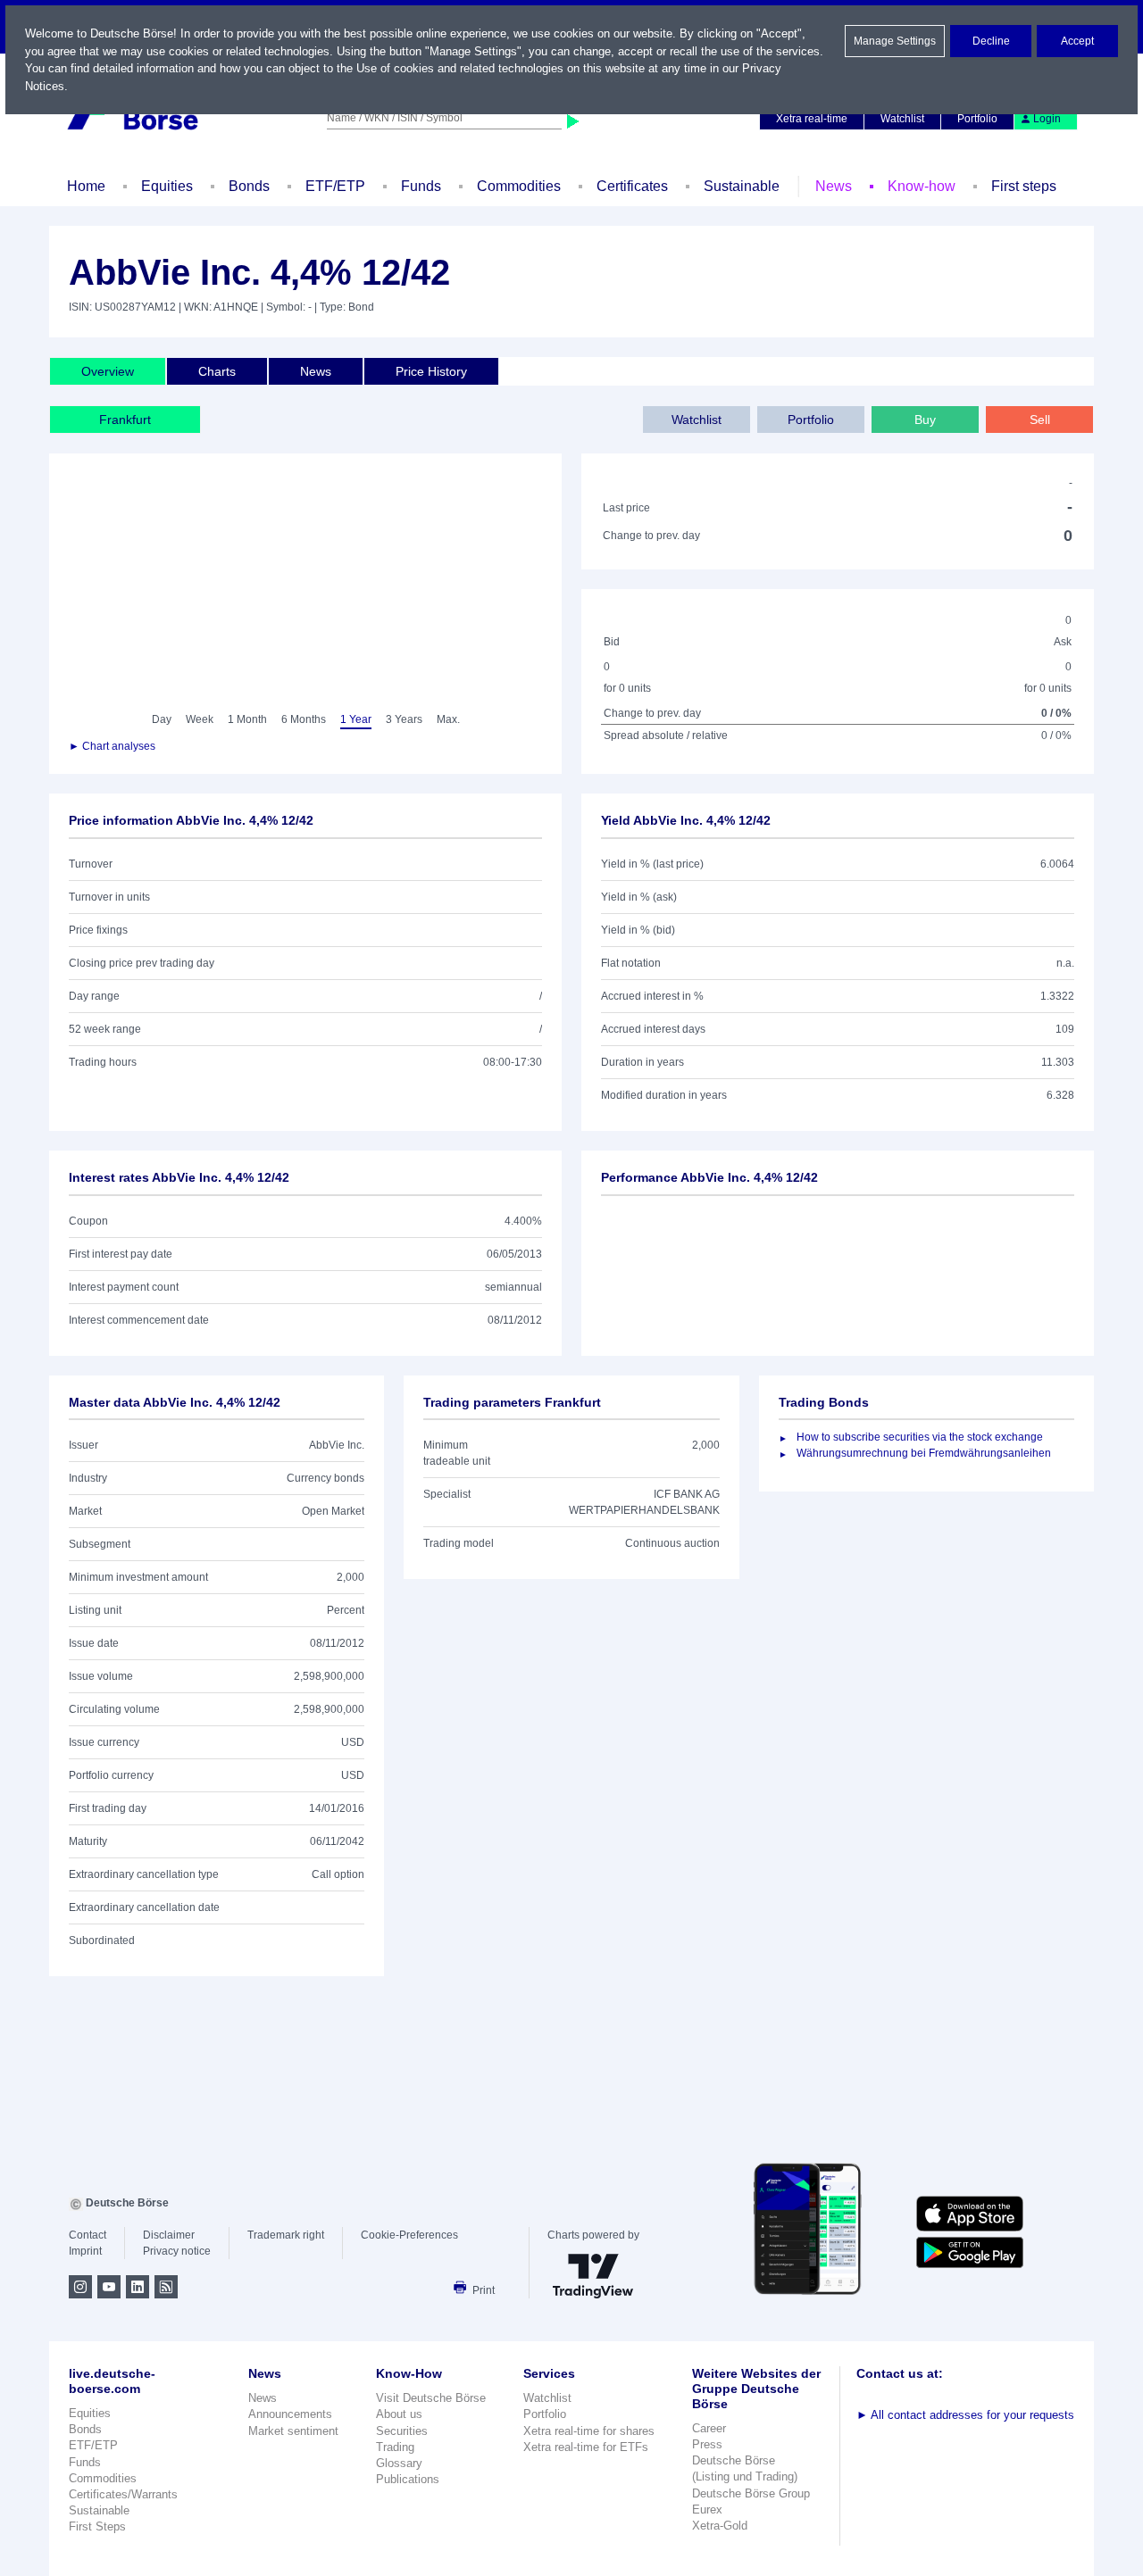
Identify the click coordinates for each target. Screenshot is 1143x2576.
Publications (408, 2479)
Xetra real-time (812, 119)
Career (709, 2428)
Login (1047, 119)
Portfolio (977, 119)
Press (707, 2444)
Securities (402, 2431)
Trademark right (286, 2235)
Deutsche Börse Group (751, 2493)
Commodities (519, 186)
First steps (1024, 186)
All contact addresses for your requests (965, 2415)
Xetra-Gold (720, 2526)
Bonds (249, 186)
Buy (925, 420)
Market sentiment (293, 2431)
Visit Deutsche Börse (431, 2398)
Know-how (922, 186)
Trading (395, 2447)
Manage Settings (895, 41)
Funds (421, 186)
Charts (217, 371)
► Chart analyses (112, 746)
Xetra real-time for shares (589, 2431)
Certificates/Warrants (123, 2494)
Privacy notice (177, 2251)
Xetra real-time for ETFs (586, 2447)
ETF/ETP (335, 186)
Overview (108, 371)
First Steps (97, 2526)
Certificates (632, 186)
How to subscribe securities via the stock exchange (920, 1437)
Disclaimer (169, 2235)
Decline (991, 41)
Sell (1040, 420)
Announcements (290, 2414)
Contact (88, 2235)
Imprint (85, 2251)
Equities (167, 186)
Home (86, 186)
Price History (431, 371)
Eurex (707, 2510)
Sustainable (742, 186)
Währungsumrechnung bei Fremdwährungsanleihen (924, 1453)
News (834, 186)
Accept (1077, 41)
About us (399, 2414)
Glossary (399, 2463)
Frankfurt (125, 420)
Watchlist (902, 119)
